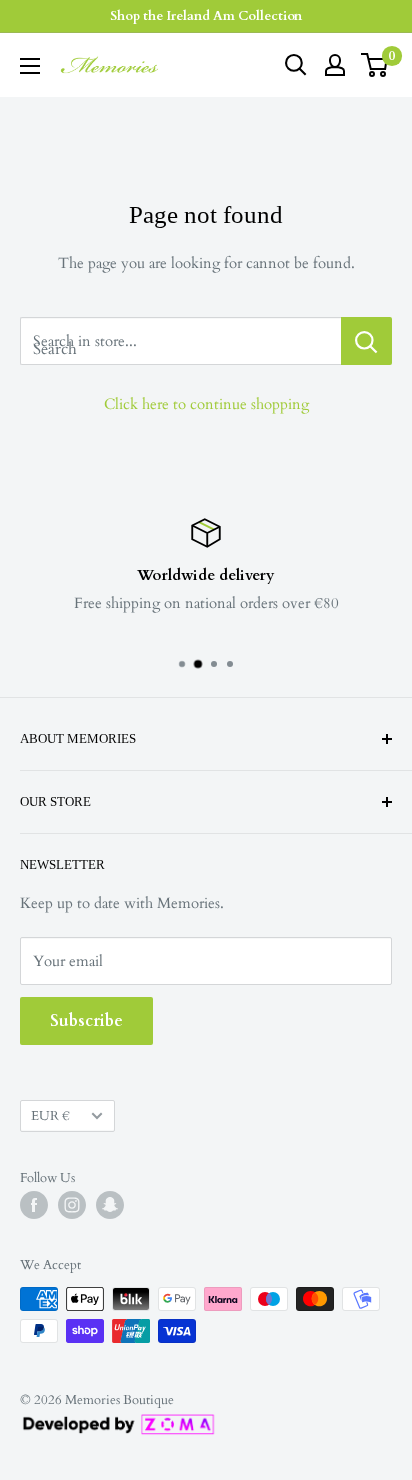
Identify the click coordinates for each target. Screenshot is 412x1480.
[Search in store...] (366, 341)
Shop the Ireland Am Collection (206, 16)
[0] (375, 65)
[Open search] (296, 65)
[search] (180, 341)
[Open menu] (30, 66)
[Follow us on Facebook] (34, 1205)
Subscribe (86, 1021)
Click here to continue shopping (206, 404)
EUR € (50, 1116)
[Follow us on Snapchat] (110, 1205)
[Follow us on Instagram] (72, 1205)
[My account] (335, 65)
